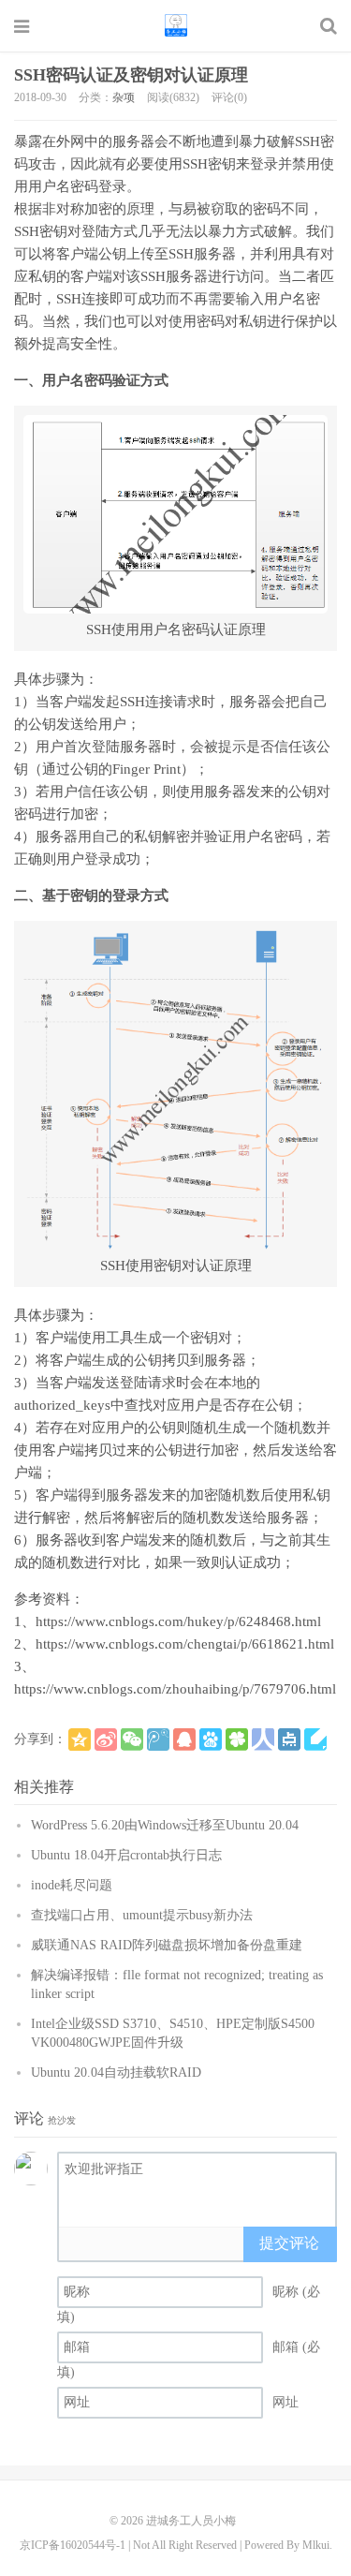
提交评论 (289, 2243)
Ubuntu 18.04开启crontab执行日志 (126, 1855)
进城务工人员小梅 (176, 25)
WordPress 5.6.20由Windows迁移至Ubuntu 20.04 (165, 1825)
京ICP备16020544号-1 (73, 2545)
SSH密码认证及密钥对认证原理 (131, 75)
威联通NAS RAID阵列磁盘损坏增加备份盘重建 (167, 1945)
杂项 (124, 97)
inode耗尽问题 (72, 1885)
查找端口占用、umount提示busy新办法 (142, 1915)
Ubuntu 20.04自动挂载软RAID (116, 2073)
